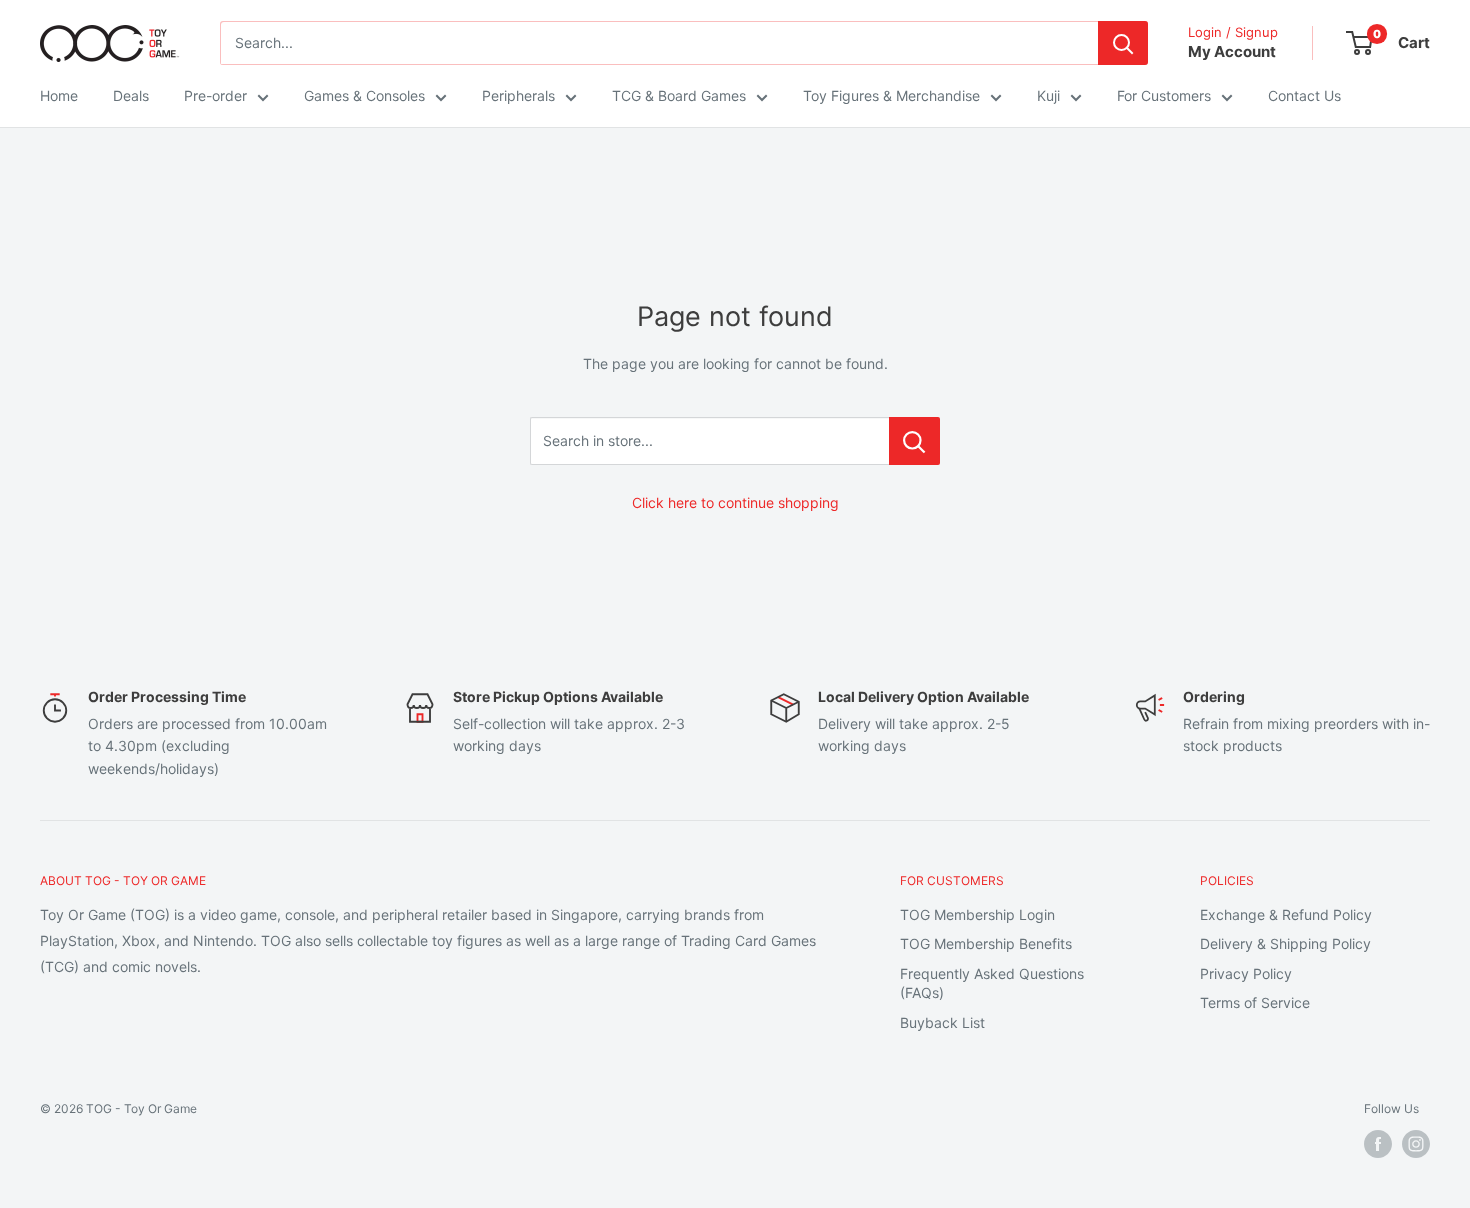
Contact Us (1304, 95)
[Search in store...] (914, 441)
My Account (1232, 51)
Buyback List (942, 1022)
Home (59, 95)
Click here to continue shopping (735, 502)
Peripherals (518, 95)
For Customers (1164, 95)
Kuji (1048, 95)
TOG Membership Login (977, 914)
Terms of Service (1255, 1002)
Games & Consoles (364, 95)
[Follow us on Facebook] (1378, 1144)
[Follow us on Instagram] (1416, 1144)
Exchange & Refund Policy (1286, 914)
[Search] (1123, 43)
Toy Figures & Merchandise (891, 95)
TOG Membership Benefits (986, 943)
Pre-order (215, 95)
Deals (131, 95)
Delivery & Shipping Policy (1285, 943)
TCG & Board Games (679, 95)
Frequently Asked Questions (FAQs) (992, 983)
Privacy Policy (1246, 973)
